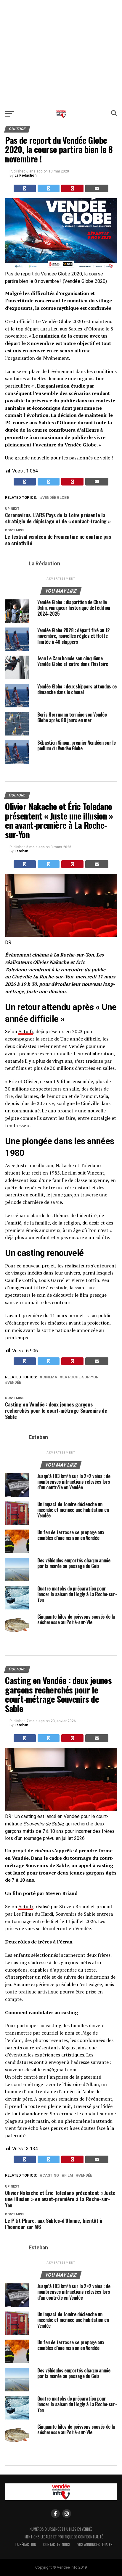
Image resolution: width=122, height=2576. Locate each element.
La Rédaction (25, 175)
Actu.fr (26, 1031)
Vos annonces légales (95, 2544)
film (69, 2176)
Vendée (14, 1383)
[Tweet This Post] (49, 188)
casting (51, 2176)
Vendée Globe (56, 498)
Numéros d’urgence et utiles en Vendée (61, 2529)
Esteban (21, 851)
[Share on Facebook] (25, 188)
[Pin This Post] (72, 188)
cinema (50, 1377)
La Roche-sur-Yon (81, 1377)
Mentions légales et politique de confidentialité (64, 2537)
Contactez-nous (57, 2544)
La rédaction (26, 2544)
